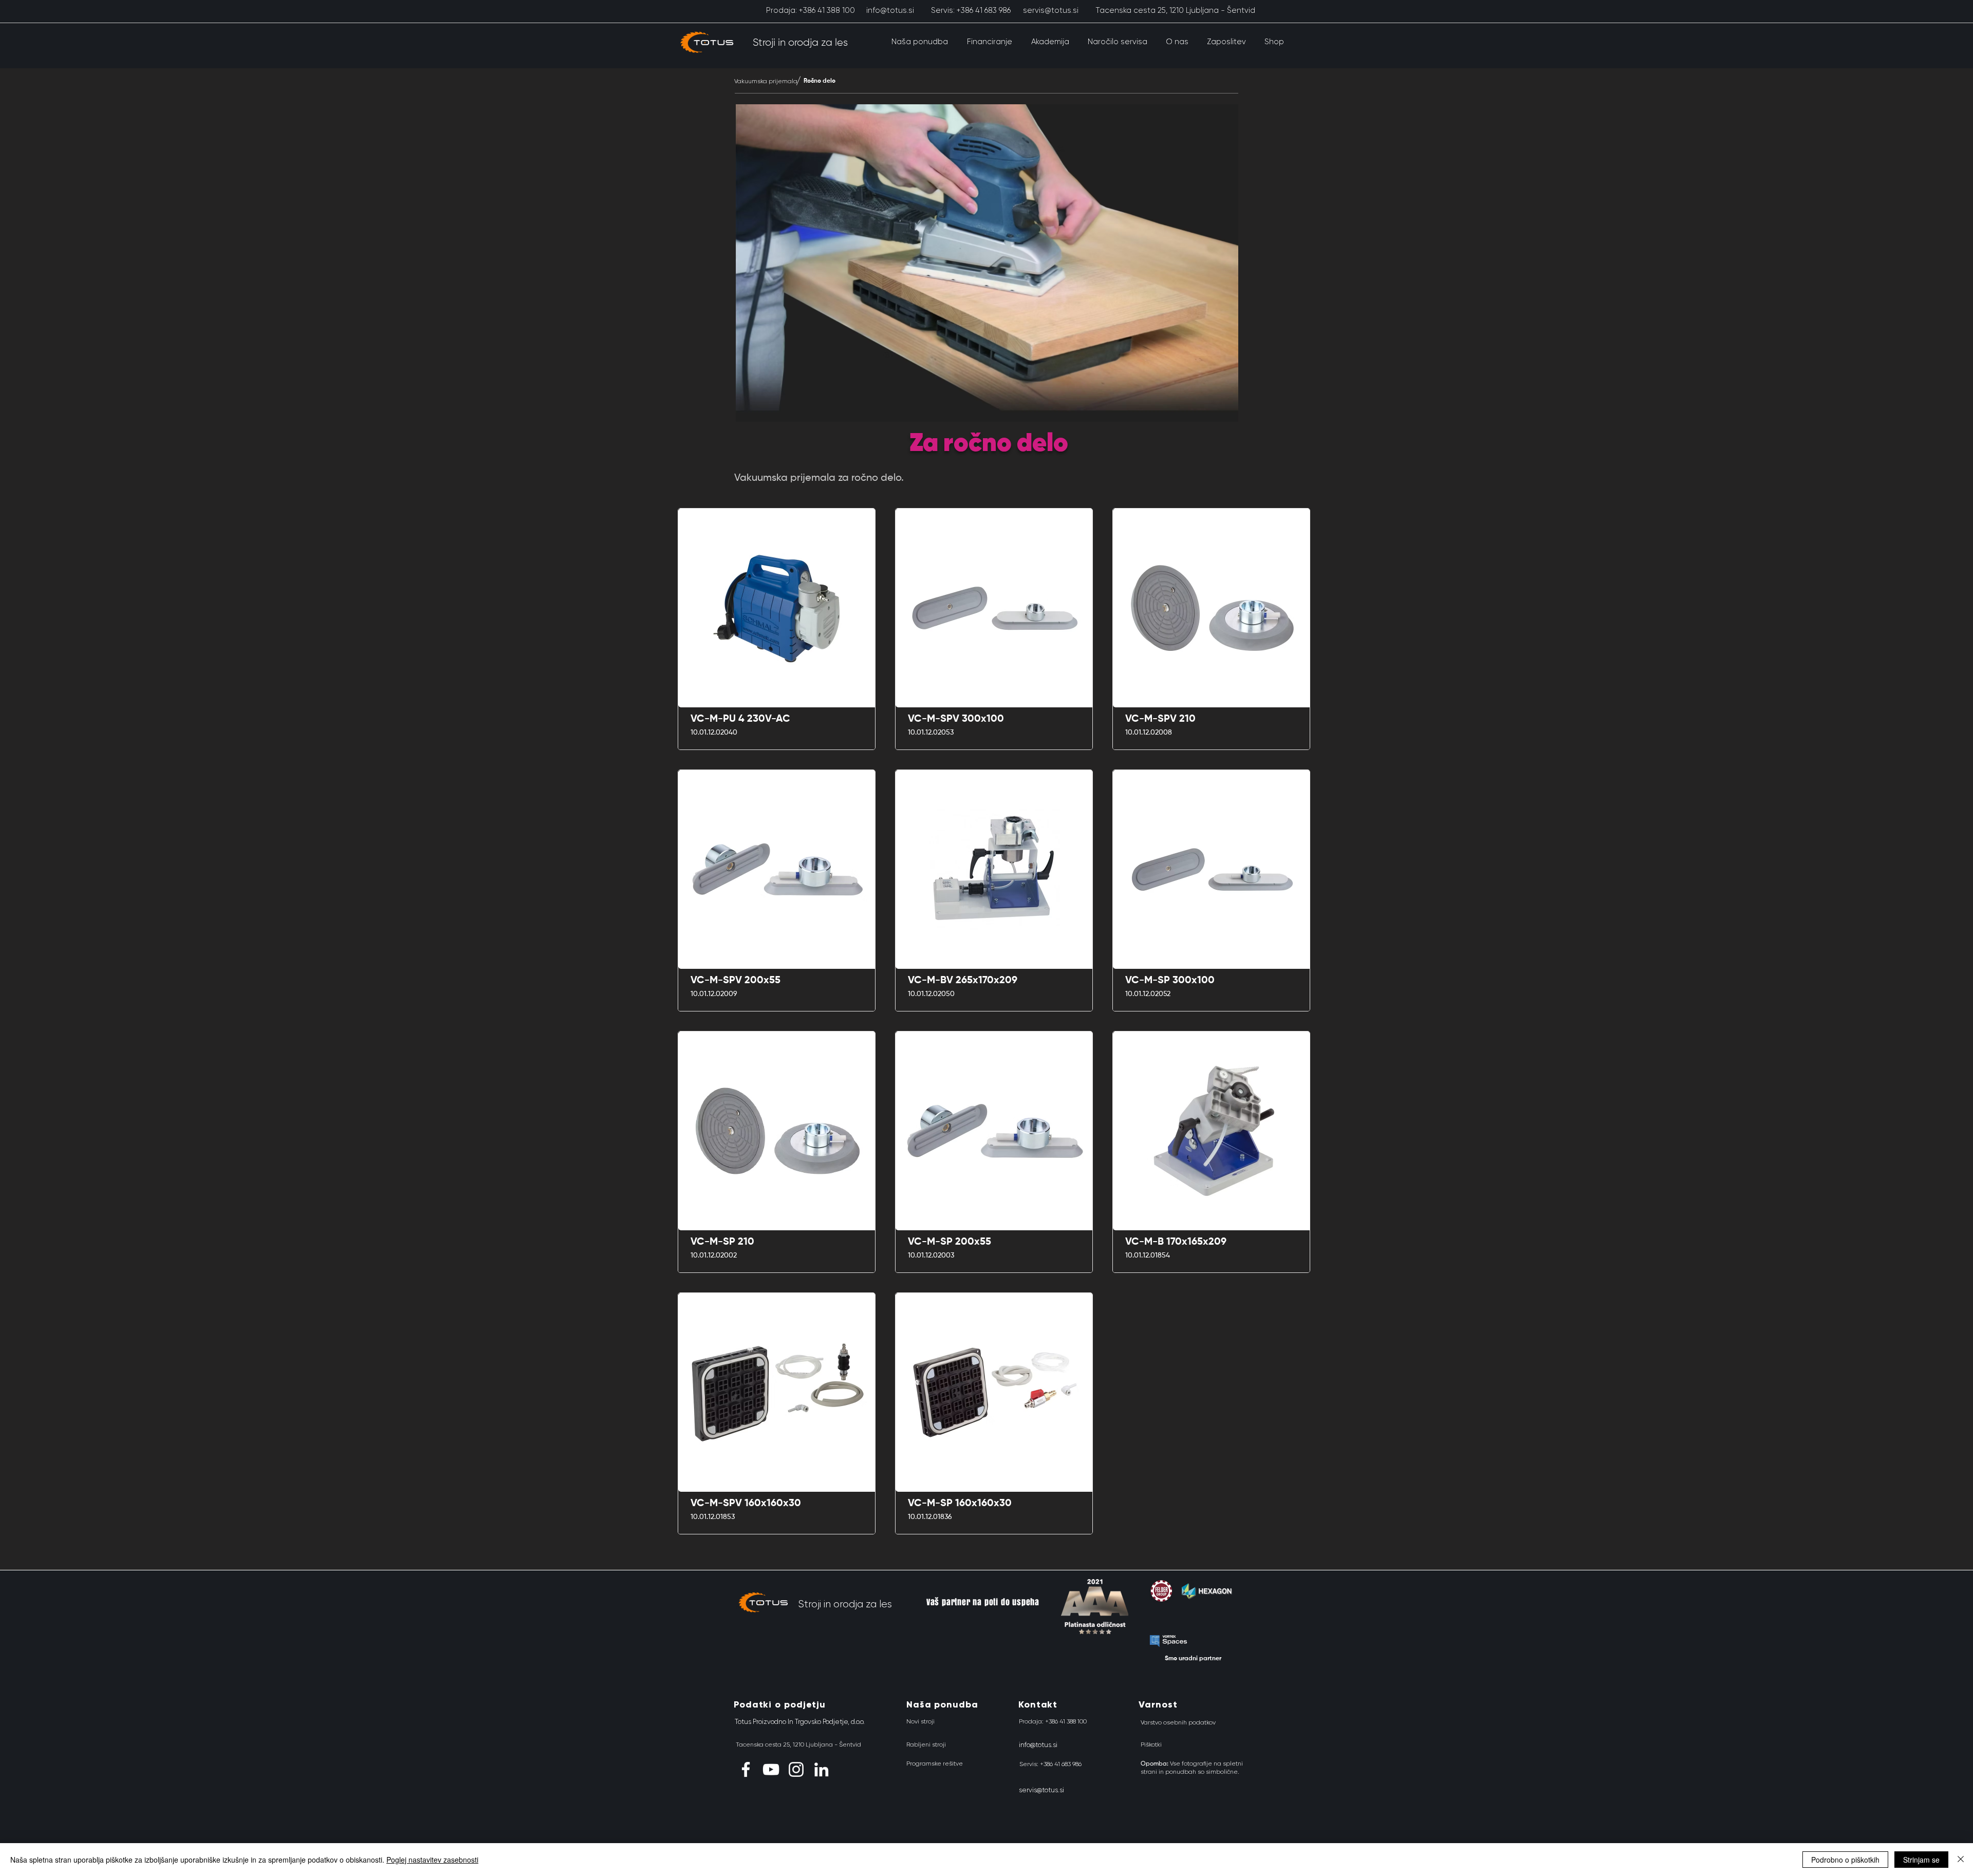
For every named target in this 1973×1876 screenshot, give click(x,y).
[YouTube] (771, 1769)
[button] (919, 42)
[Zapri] (1961, 1860)
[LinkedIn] (821, 1769)
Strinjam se (1921, 1860)
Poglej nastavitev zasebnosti (432, 1860)
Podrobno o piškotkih (1845, 1860)
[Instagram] (796, 1769)
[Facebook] (746, 1769)
